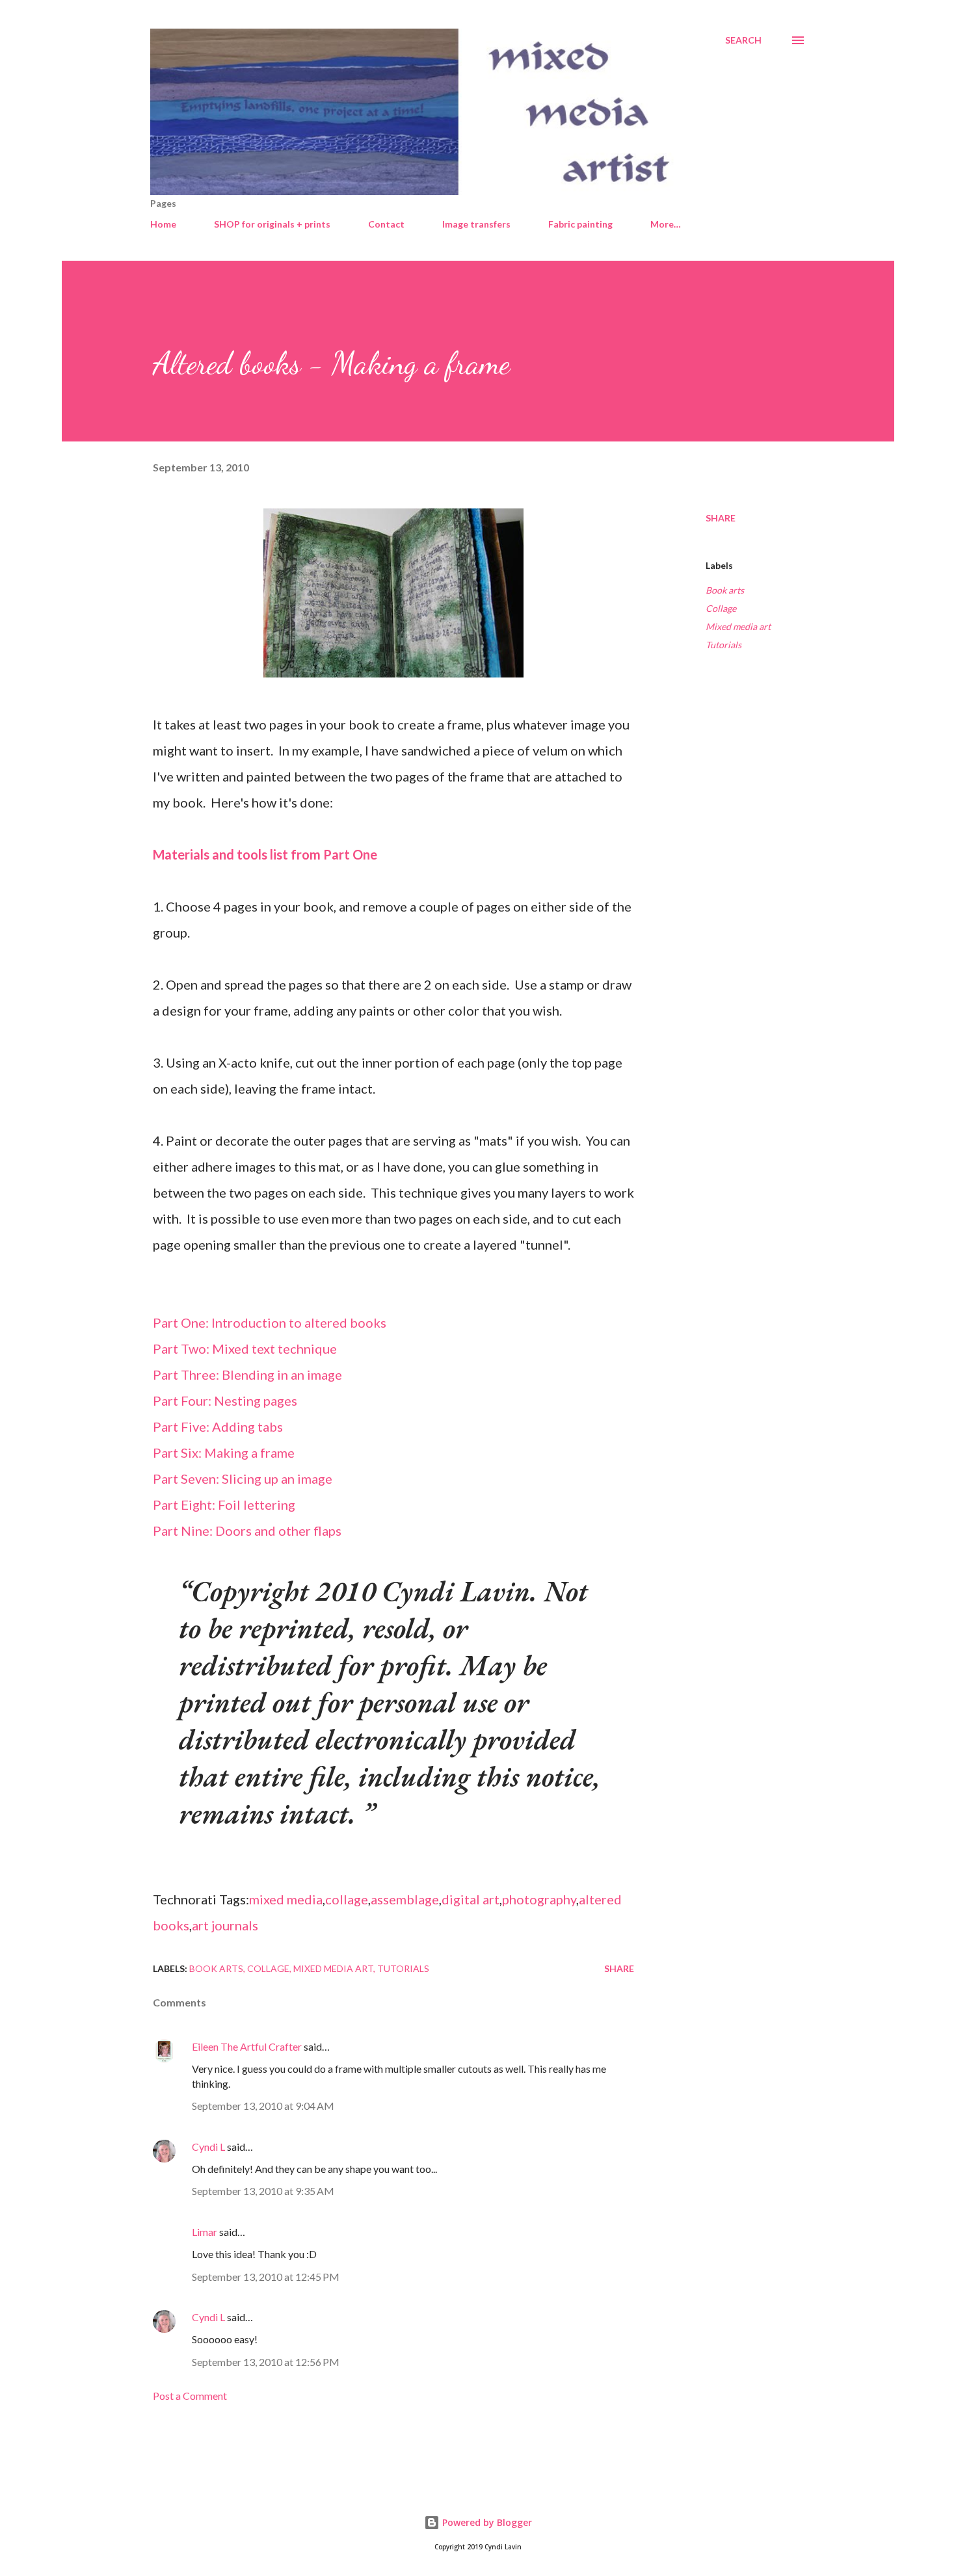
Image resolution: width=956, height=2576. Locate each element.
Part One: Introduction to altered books (270, 1322)
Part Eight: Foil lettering (224, 1505)
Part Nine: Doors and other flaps (247, 1531)
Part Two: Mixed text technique (245, 1348)
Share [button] (721, 518)
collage (347, 1899)
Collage (721, 608)
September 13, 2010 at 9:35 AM (263, 2191)
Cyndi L (208, 2147)
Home (163, 224)
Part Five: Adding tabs (218, 1426)
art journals (225, 1925)
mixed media (286, 1899)
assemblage (405, 1899)
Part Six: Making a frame (224, 1452)
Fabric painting (580, 224)
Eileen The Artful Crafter (247, 2046)
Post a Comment (190, 2396)
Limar (205, 2232)
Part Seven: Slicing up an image (243, 1479)
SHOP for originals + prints (272, 224)
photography (539, 1899)
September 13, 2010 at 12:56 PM (266, 2362)
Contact (386, 224)
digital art (471, 1899)
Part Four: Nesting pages (225, 1400)
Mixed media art (738, 626)
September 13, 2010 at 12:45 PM (266, 2277)
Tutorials (724, 645)
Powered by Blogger (486, 2522)
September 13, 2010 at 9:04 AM (263, 2106)
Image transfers (476, 224)
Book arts (725, 590)
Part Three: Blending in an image (247, 1374)
